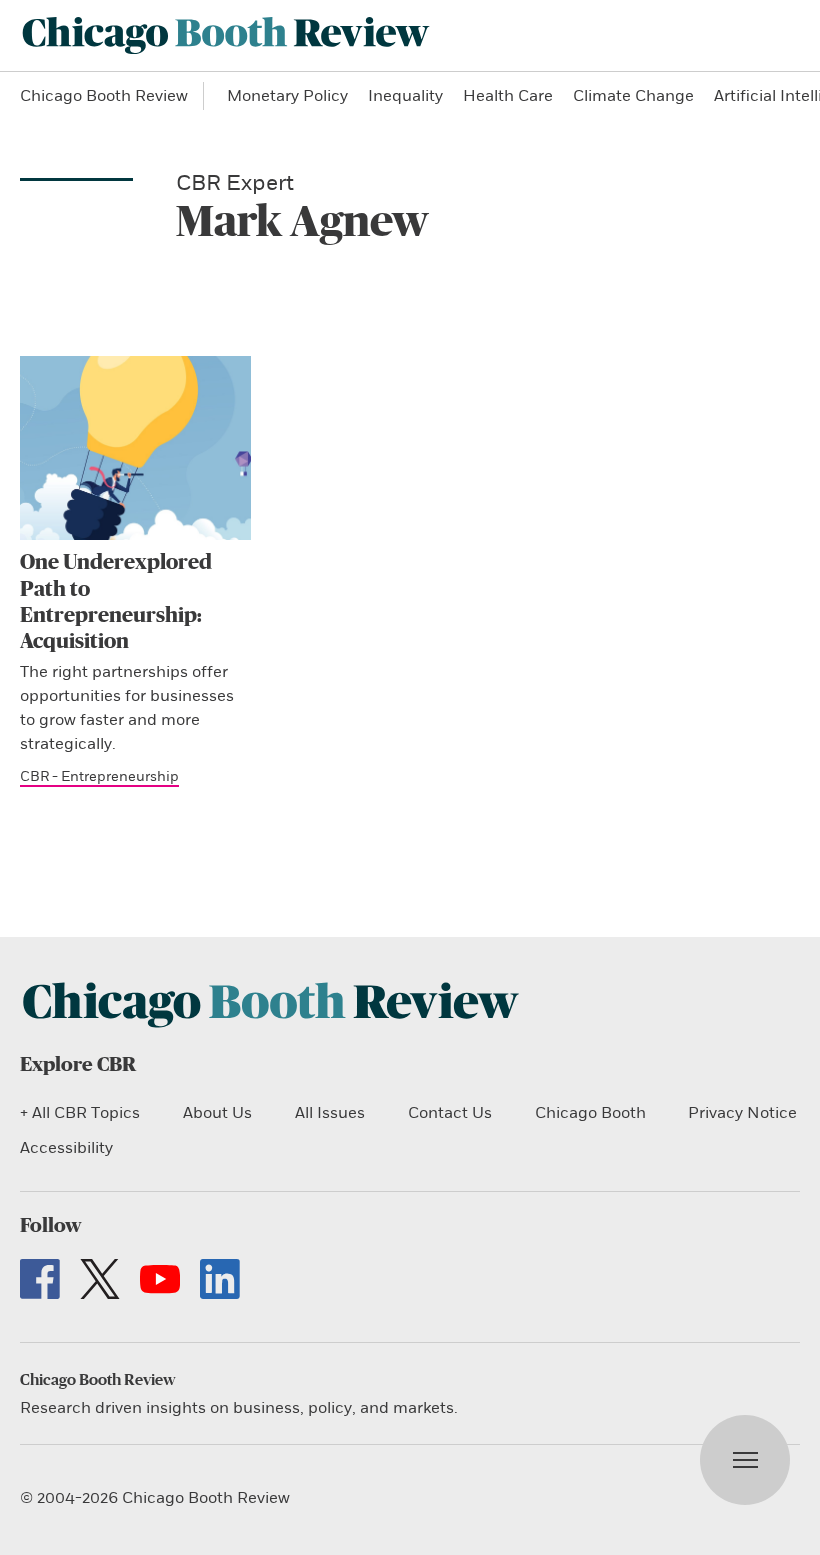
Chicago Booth (590, 1113)
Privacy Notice (742, 1113)
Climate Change (633, 96)
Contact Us (450, 1113)
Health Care (508, 96)
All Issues (330, 1113)
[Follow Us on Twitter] (100, 1279)
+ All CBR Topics (80, 1113)
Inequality (405, 96)
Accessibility (66, 1148)
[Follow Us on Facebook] (40, 1279)
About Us (217, 1113)
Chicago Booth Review (104, 96)
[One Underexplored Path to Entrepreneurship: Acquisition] (135, 448)
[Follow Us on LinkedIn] (220, 1279)
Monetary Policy (287, 96)
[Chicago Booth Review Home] (226, 35)
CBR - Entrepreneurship (99, 776)
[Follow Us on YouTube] (160, 1279)
